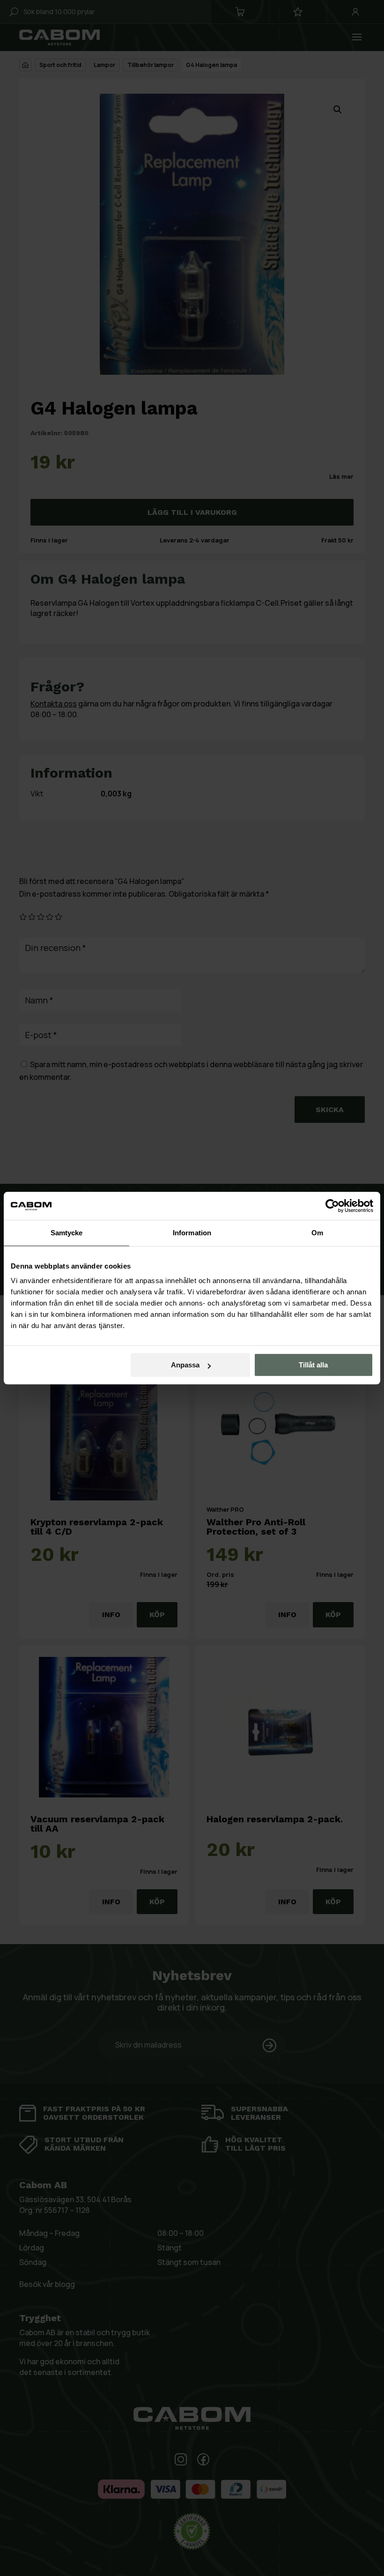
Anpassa (185, 1365)
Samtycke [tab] (67, 1233)
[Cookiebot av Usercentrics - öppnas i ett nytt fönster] (332, 1206)
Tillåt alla (313, 1365)
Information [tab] (192, 1233)
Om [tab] (317, 1233)
